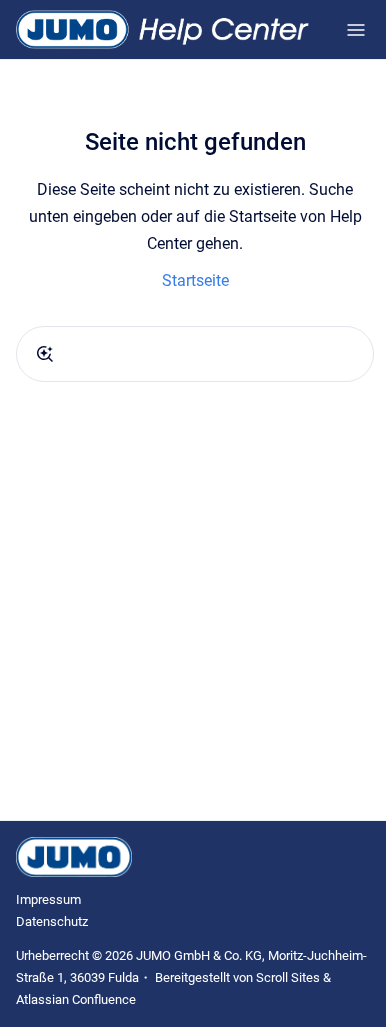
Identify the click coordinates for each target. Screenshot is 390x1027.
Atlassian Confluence (76, 999)
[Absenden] (45, 354)
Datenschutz (52, 921)
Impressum (48, 899)
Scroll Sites (288, 977)
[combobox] (195, 354)
